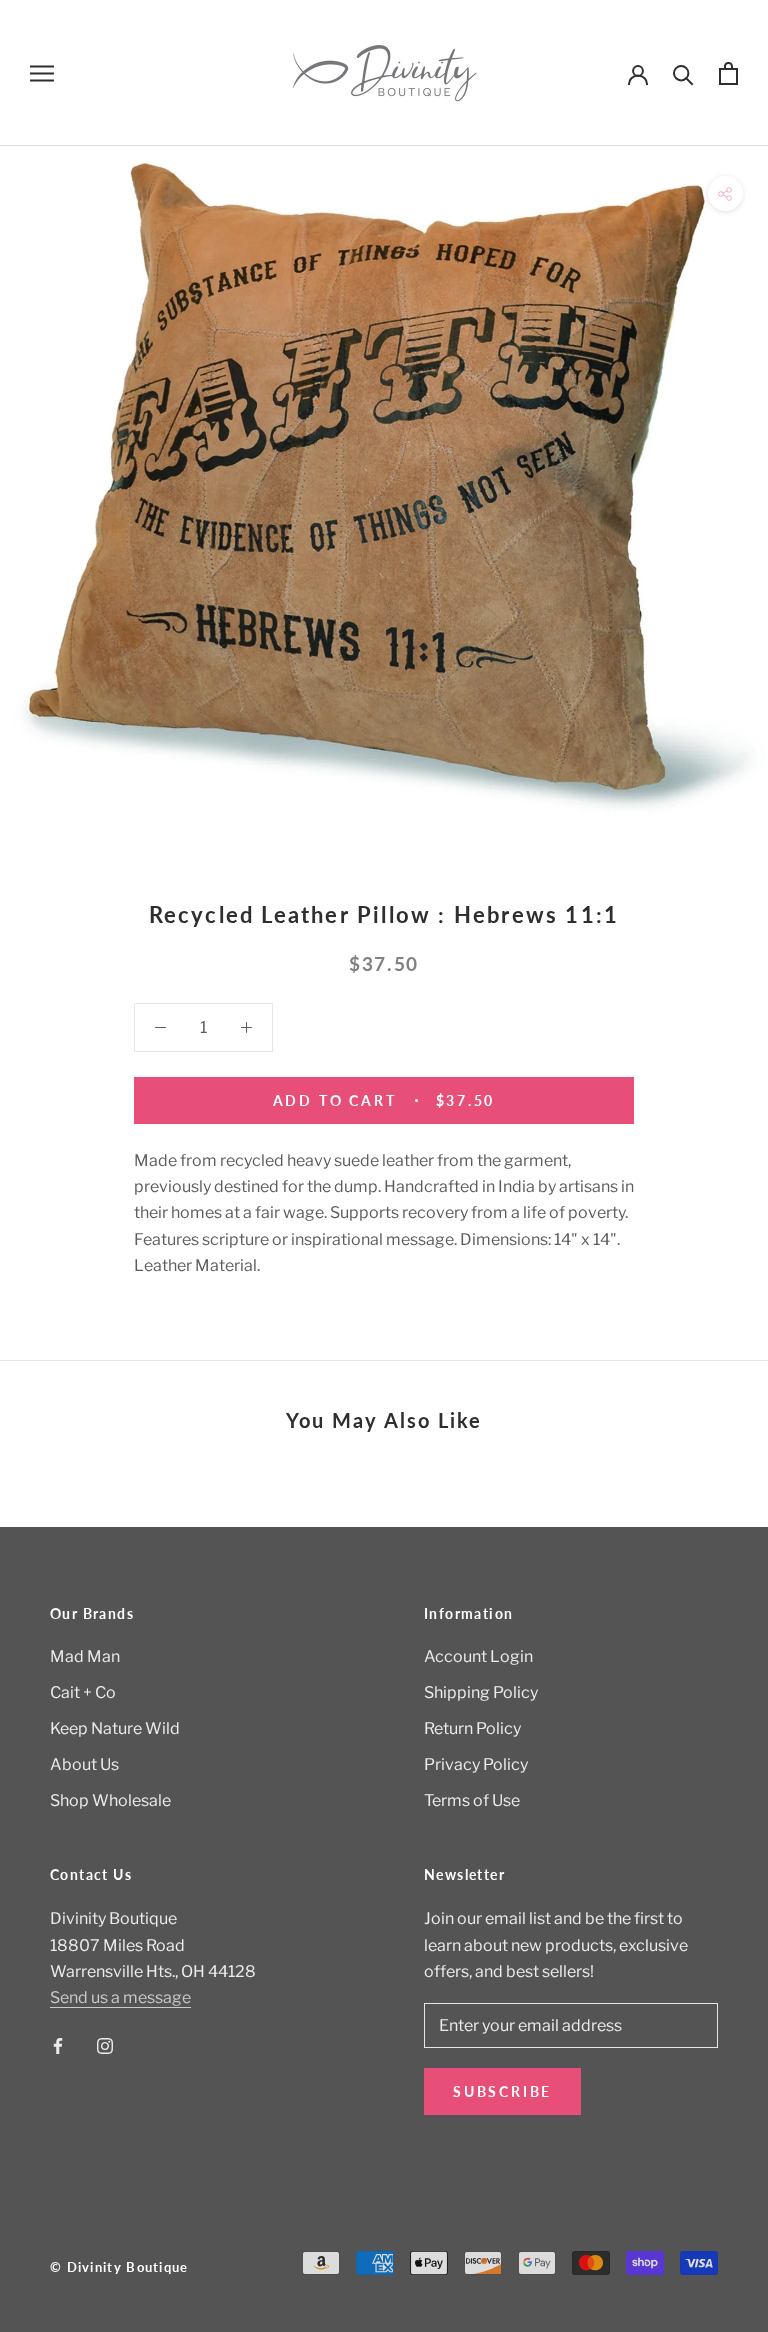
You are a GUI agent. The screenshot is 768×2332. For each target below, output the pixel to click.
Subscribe (502, 2091)
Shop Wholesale (110, 1800)
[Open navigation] (42, 72)
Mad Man (85, 1656)
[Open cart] (728, 73)
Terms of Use (472, 1800)
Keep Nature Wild (115, 1728)
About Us (84, 1764)
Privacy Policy (476, 1764)
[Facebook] (58, 2045)
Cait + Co (83, 1692)
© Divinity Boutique (119, 2267)
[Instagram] (105, 2045)
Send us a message (120, 1997)
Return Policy (472, 1728)
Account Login (478, 1656)
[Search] (683, 73)
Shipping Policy (481, 1692)
